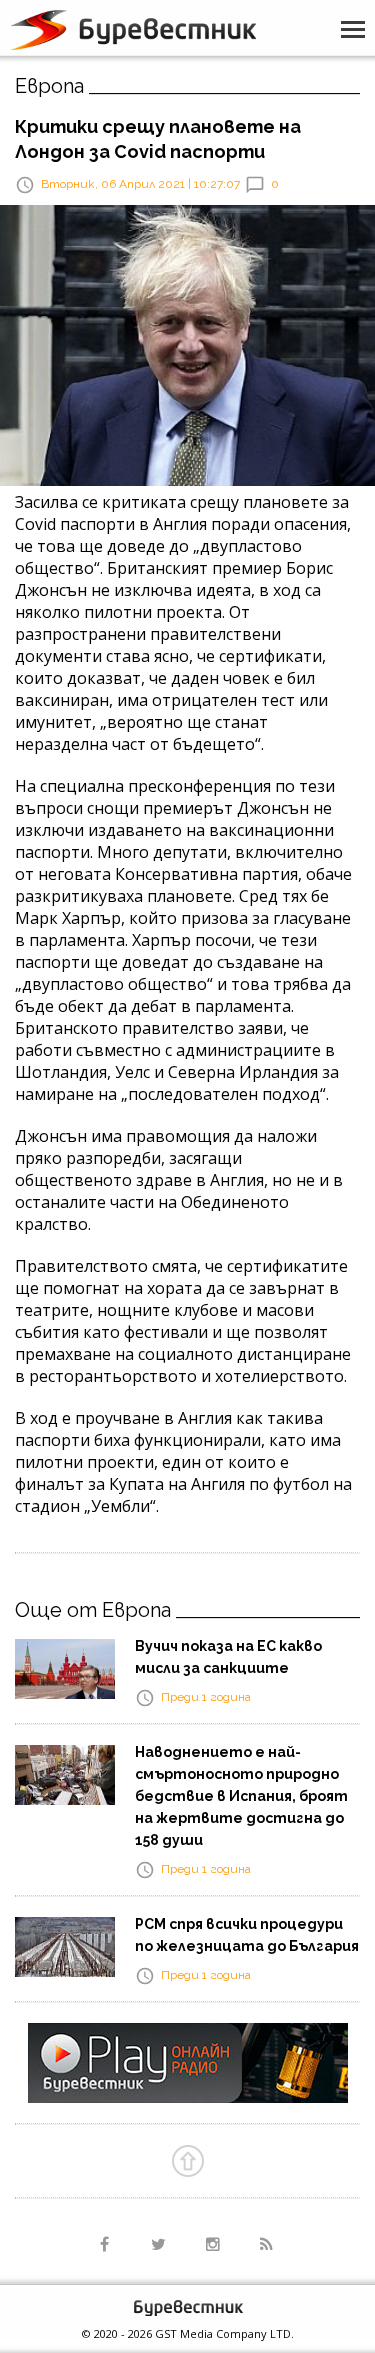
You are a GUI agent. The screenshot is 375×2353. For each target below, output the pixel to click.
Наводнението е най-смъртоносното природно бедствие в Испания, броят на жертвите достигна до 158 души (241, 1796)
